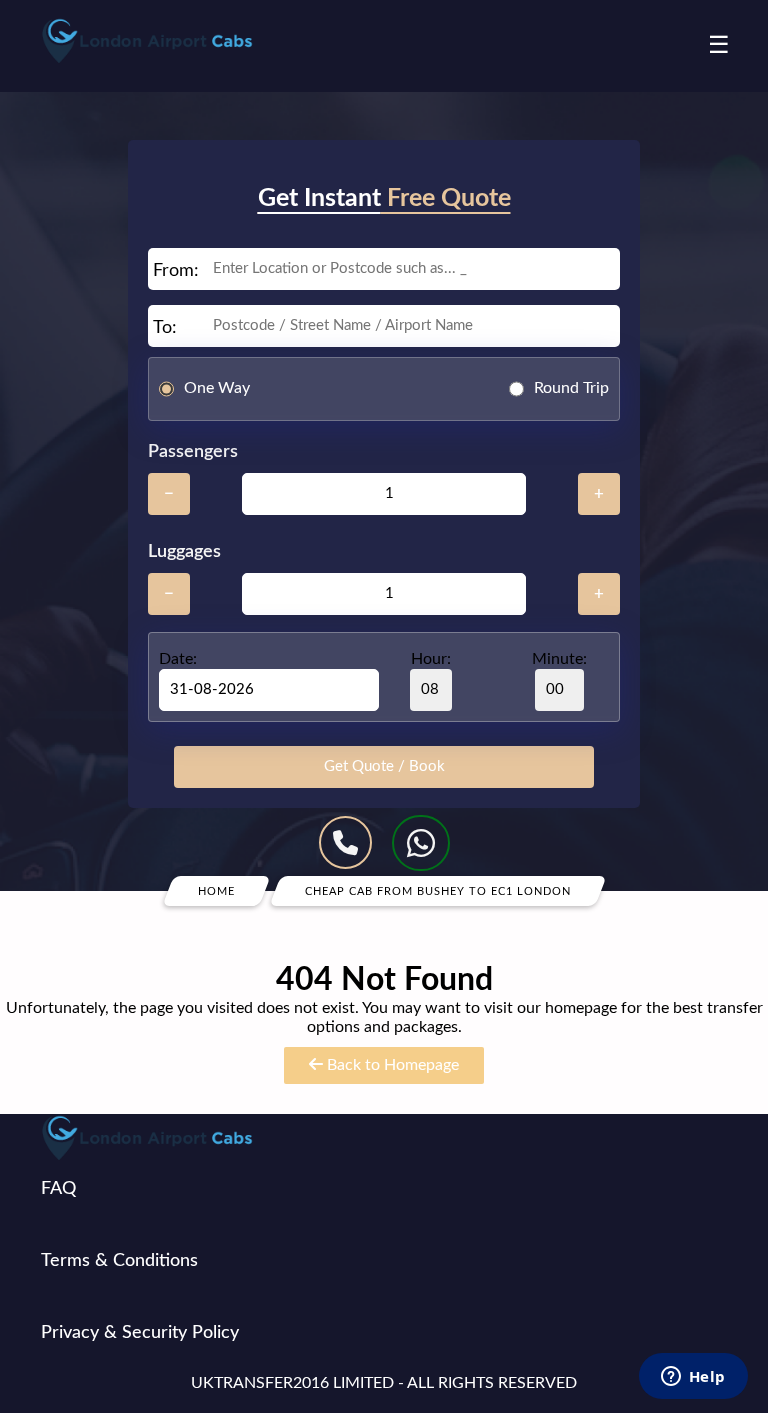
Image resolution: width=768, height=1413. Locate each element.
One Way (217, 388)
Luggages (184, 552)
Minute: (559, 659)
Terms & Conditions (119, 1261)
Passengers (193, 452)
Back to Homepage (391, 1065)
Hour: (431, 659)
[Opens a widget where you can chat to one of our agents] (693, 1378)
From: (176, 271)
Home (216, 890)
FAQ (58, 1189)
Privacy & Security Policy (140, 1333)
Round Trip (571, 388)
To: (165, 328)
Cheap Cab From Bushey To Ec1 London (438, 890)
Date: (178, 659)
